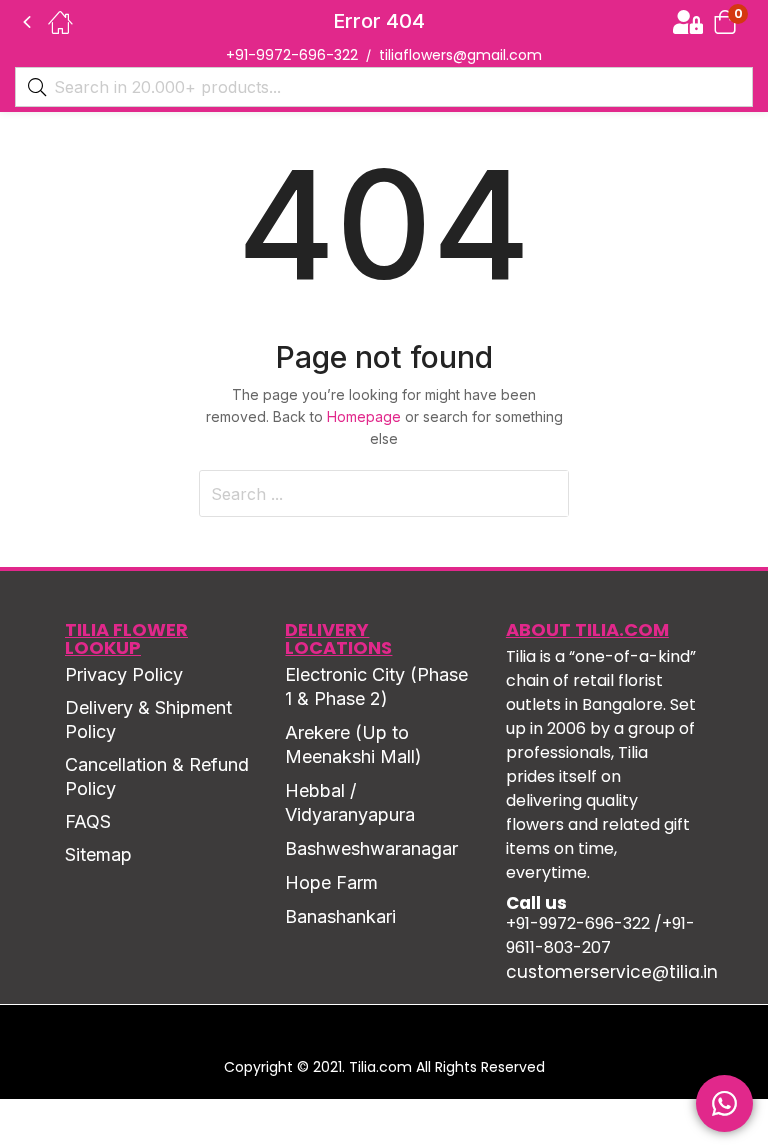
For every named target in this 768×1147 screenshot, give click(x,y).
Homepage (364, 416)
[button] (725, 21)
